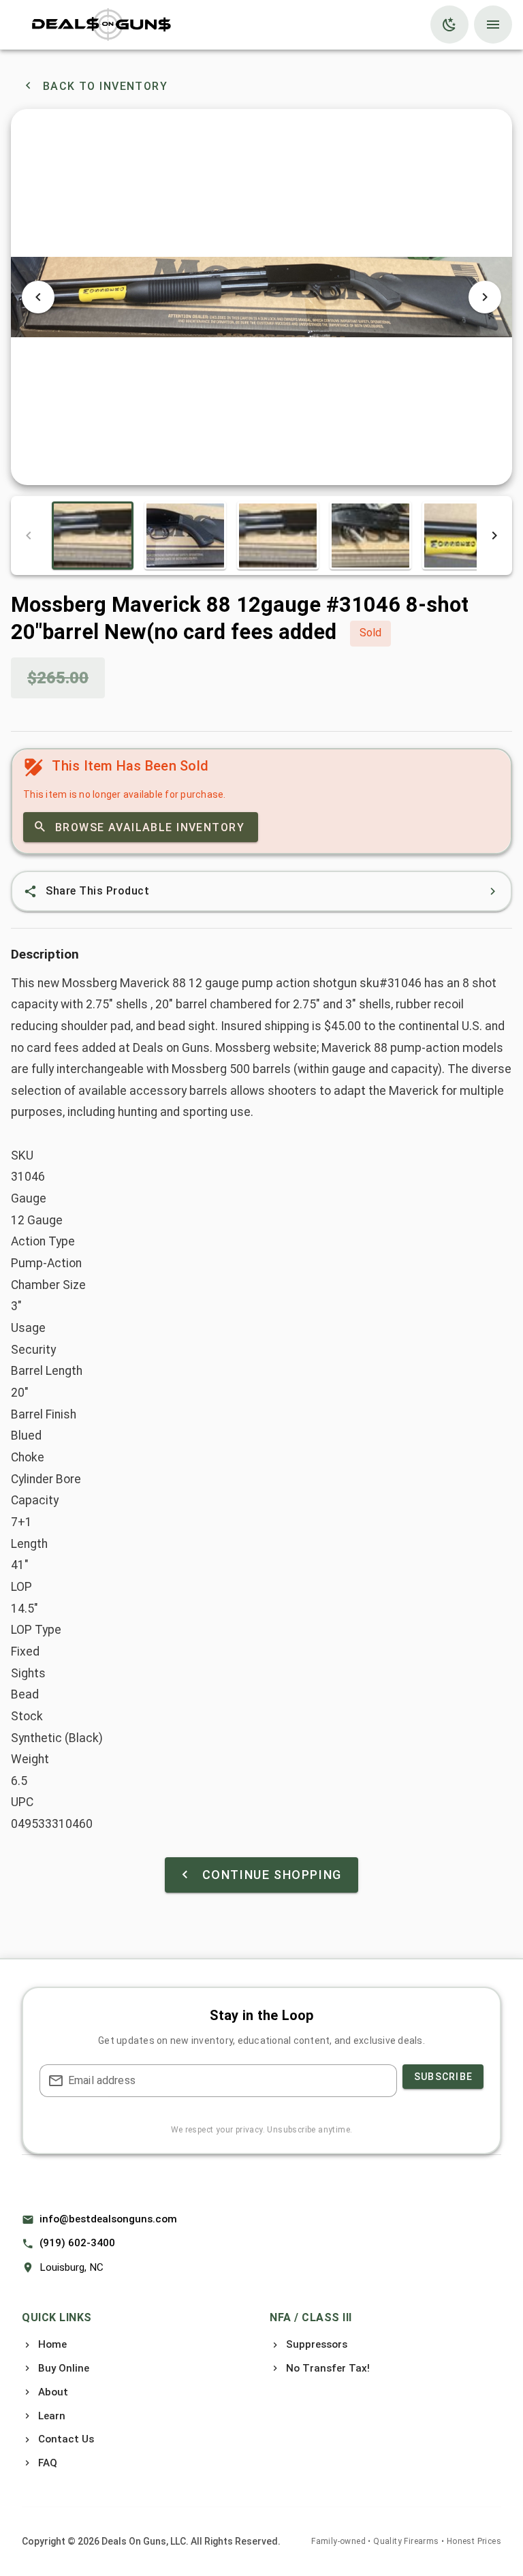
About (53, 2392)
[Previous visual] (38, 297)
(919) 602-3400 (77, 2243)
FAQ (48, 2463)
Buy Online (64, 2368)
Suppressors (317, 2344)
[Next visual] (485, 297)
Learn (52, 2416)
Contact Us (66, 2439)
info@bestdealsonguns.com (108, 2219)
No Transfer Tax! (328, 2368)
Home (52, 2344)
